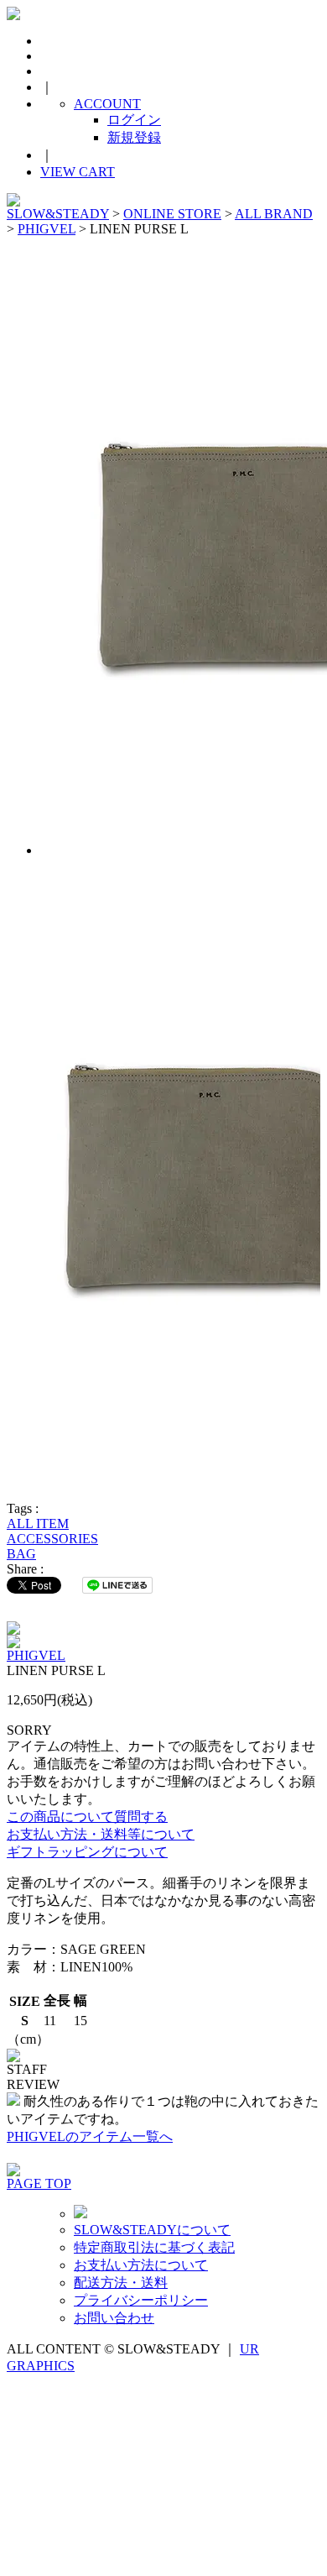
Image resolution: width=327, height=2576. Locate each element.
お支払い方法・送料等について (101, 1834)
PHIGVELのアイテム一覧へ (90, 2136)
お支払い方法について (141, 2265)
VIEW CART (78, 172)
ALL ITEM (38, 1524)
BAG (21, 1554)
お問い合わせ (114, 2318)
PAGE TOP (39, 2183)
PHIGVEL (47, 229)
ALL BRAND (274, 214)
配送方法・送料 (121, 2283)
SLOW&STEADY (58, 214)
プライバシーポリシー (141, 2300)
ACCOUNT (107, 104)
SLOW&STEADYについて (152, 2230)
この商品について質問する (87, 1817)
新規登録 (134, 137)
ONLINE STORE (172, 214)
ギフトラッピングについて (87, 1852)
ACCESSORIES (52, 1539)
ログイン (134, 120)
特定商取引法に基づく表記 (154, 2247)
